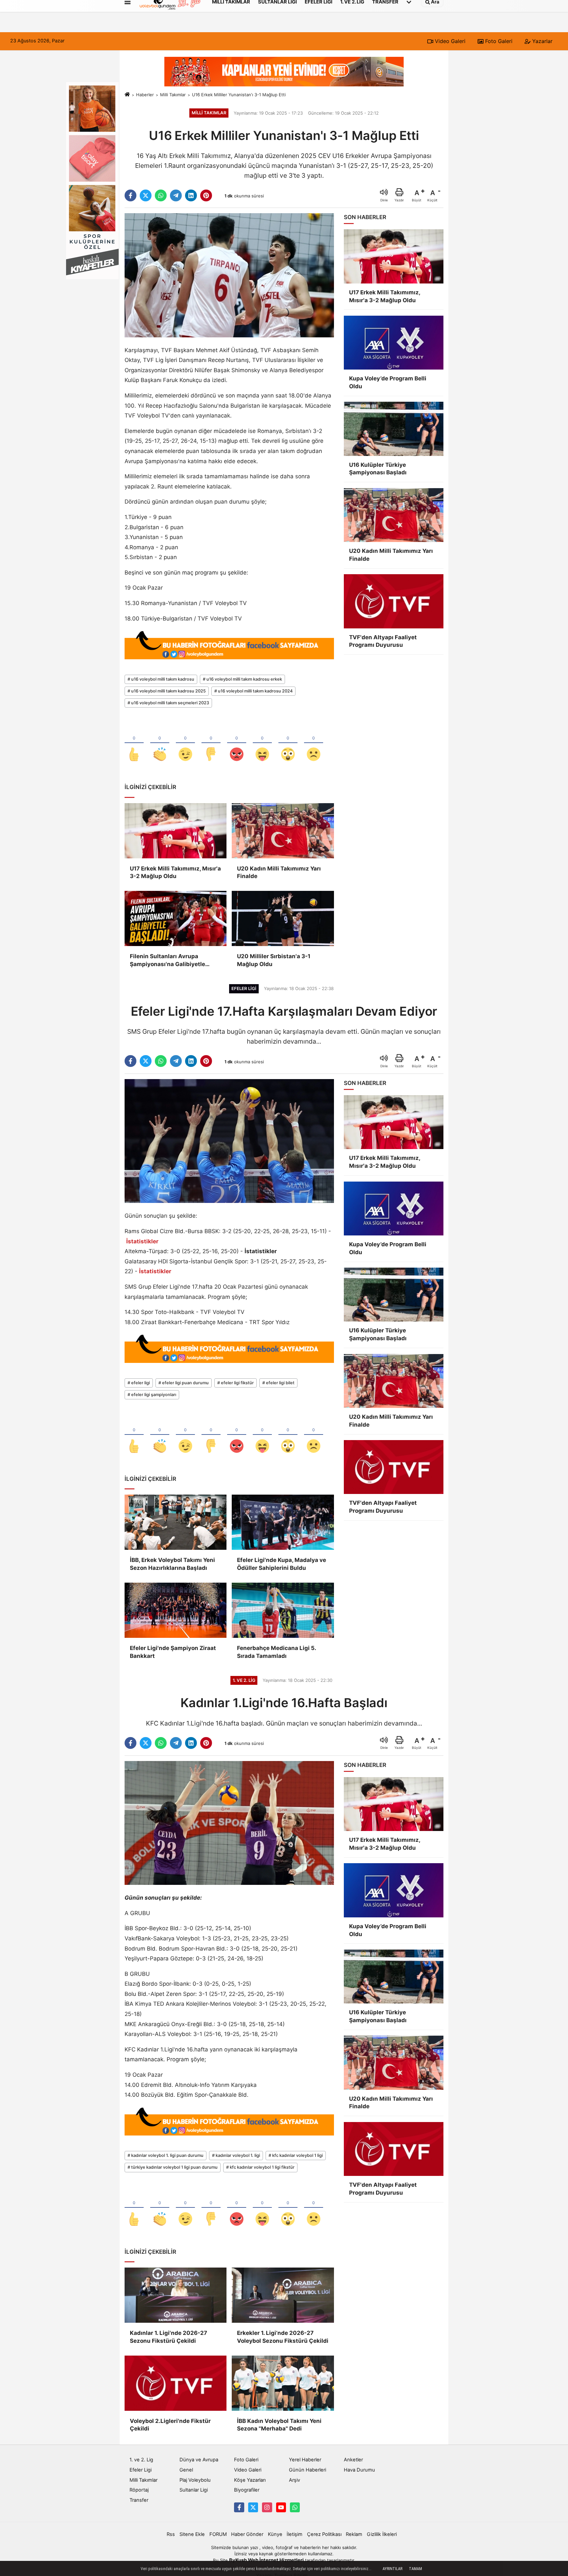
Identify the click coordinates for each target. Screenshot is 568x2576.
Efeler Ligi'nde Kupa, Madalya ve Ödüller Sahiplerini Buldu (282, 1564)
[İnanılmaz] (288, 743)
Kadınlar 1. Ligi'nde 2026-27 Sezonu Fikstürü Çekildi (168, 2337)
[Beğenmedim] (211, 743)
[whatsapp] (161, 195)
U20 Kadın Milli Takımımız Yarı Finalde (279, 872)
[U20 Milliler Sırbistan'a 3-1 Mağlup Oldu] (283, 918)
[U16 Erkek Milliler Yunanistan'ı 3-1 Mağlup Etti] (229, 275)
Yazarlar (542, 41)
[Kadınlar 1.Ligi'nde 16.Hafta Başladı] (229, 1822)
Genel (186, 2470)
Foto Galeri (498, 41)
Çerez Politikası (324, 2534)
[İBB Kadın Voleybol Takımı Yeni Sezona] (283, 2383)
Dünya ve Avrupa (199, 2460)
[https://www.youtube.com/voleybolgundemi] (281, 2507)
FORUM (218, 2534)
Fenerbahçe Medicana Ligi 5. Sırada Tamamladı (276, 1652)
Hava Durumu (359, 2470)
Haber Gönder (247, 2534)
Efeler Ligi (141, 2470)
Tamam (415, 2569)
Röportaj (139, 2490)
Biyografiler (247, 2490)
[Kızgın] (237, 743)
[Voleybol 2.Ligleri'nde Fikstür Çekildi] (176, 2383)
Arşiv (295, 2480)
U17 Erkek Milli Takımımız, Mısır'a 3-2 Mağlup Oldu (175, 872)
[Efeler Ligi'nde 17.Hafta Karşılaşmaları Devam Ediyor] (229, 1141)
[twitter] (146, 195)
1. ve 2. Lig (141, 2460)
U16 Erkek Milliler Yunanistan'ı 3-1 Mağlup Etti (239, 95)
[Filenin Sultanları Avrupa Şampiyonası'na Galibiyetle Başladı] (176, 918)
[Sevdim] (185, 743)
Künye (275, 2534)
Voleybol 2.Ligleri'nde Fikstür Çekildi (170, 2425)
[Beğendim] (134, 743)
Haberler (145, 95)
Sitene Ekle (192, 2534)
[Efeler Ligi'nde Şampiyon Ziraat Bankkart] (176, 1610)
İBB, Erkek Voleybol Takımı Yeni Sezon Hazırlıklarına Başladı (172, 1564)
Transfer (139, 2500)
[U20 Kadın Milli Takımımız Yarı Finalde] (283, 831)
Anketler (353, 2460)
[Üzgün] (314, 743)
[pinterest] (206, 195)
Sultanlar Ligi (194, 2490)
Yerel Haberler (305, 2460)
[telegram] (176, 195)
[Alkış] (160, 743)
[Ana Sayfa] (127, 95)
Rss (171, 2534)
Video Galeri (449, 41)
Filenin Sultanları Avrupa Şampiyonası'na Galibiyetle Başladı (167, 961)
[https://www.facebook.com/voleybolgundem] (239, 2507)
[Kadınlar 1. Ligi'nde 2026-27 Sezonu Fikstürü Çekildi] (176, 2295)
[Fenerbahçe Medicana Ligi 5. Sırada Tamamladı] (283, 1610)
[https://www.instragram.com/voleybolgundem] (267, 2507)
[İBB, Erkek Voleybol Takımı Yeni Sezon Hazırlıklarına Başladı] (176, 1522)
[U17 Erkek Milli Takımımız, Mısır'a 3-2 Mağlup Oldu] (176, 831)
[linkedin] (191, 195)
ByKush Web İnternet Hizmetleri (266, 2560)
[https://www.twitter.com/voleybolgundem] (253, 2507)
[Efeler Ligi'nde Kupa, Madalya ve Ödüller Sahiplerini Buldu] (283, 1522)
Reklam (354, 2534)
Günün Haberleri (308, 2470)
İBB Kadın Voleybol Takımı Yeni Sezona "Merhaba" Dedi (279, 2425)
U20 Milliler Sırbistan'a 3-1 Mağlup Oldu (274, 960)
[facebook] (130, 195)
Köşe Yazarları (250, 2480)
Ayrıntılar (392, 2569)
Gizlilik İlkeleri (382, 2534)
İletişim (295, 2534)
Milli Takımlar (173, 95)
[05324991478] (295, 2507)
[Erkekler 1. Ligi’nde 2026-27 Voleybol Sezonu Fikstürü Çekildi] (283, 2295)
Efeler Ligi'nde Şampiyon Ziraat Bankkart (173, 1652)
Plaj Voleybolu (195, 2480)
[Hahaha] (262, 743)
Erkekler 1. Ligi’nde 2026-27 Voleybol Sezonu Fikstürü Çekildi (283, 2337)
